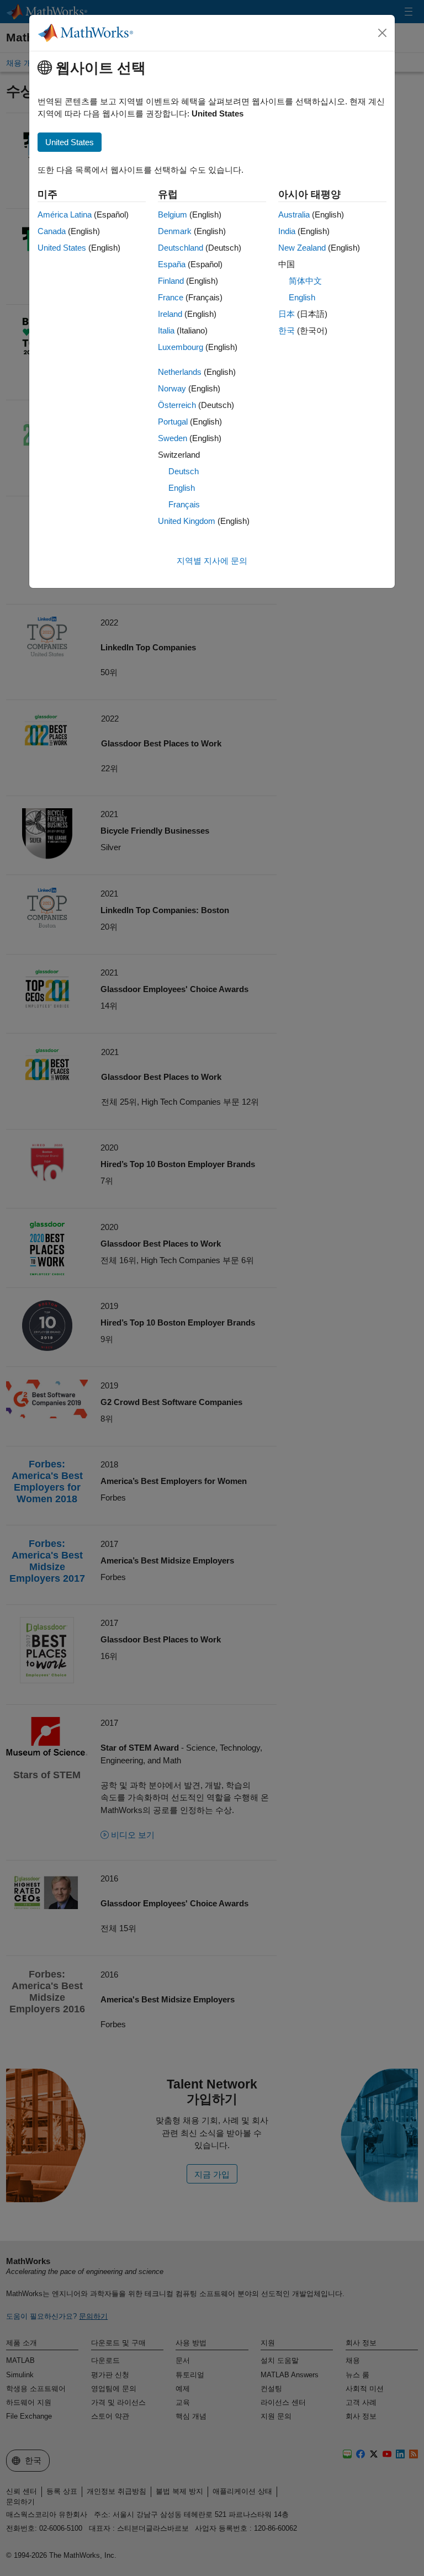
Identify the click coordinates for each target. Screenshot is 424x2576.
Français (184, 504)
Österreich (177, 405)
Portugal (173, 422)
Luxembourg (181, 347)
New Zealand (302, 248)
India (287, 231)
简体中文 (305, 281)
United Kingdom (187, 521)
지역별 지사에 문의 (212, 561)
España (172, 264)
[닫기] (383, 33)
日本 (287, 314)
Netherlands (180, 372)
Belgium (173, 214)
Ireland (170, 314)
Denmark (175, 231)
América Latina (65, 214)
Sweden (173, 438)
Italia (166, 330)
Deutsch (184, 471)
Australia (294, 214)
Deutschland (181, 248)
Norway (172, 388)
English (182, 488)
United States (62, 248)
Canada (52, 231)
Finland (171, 281)
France (171, 297)
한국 (287, 330)
